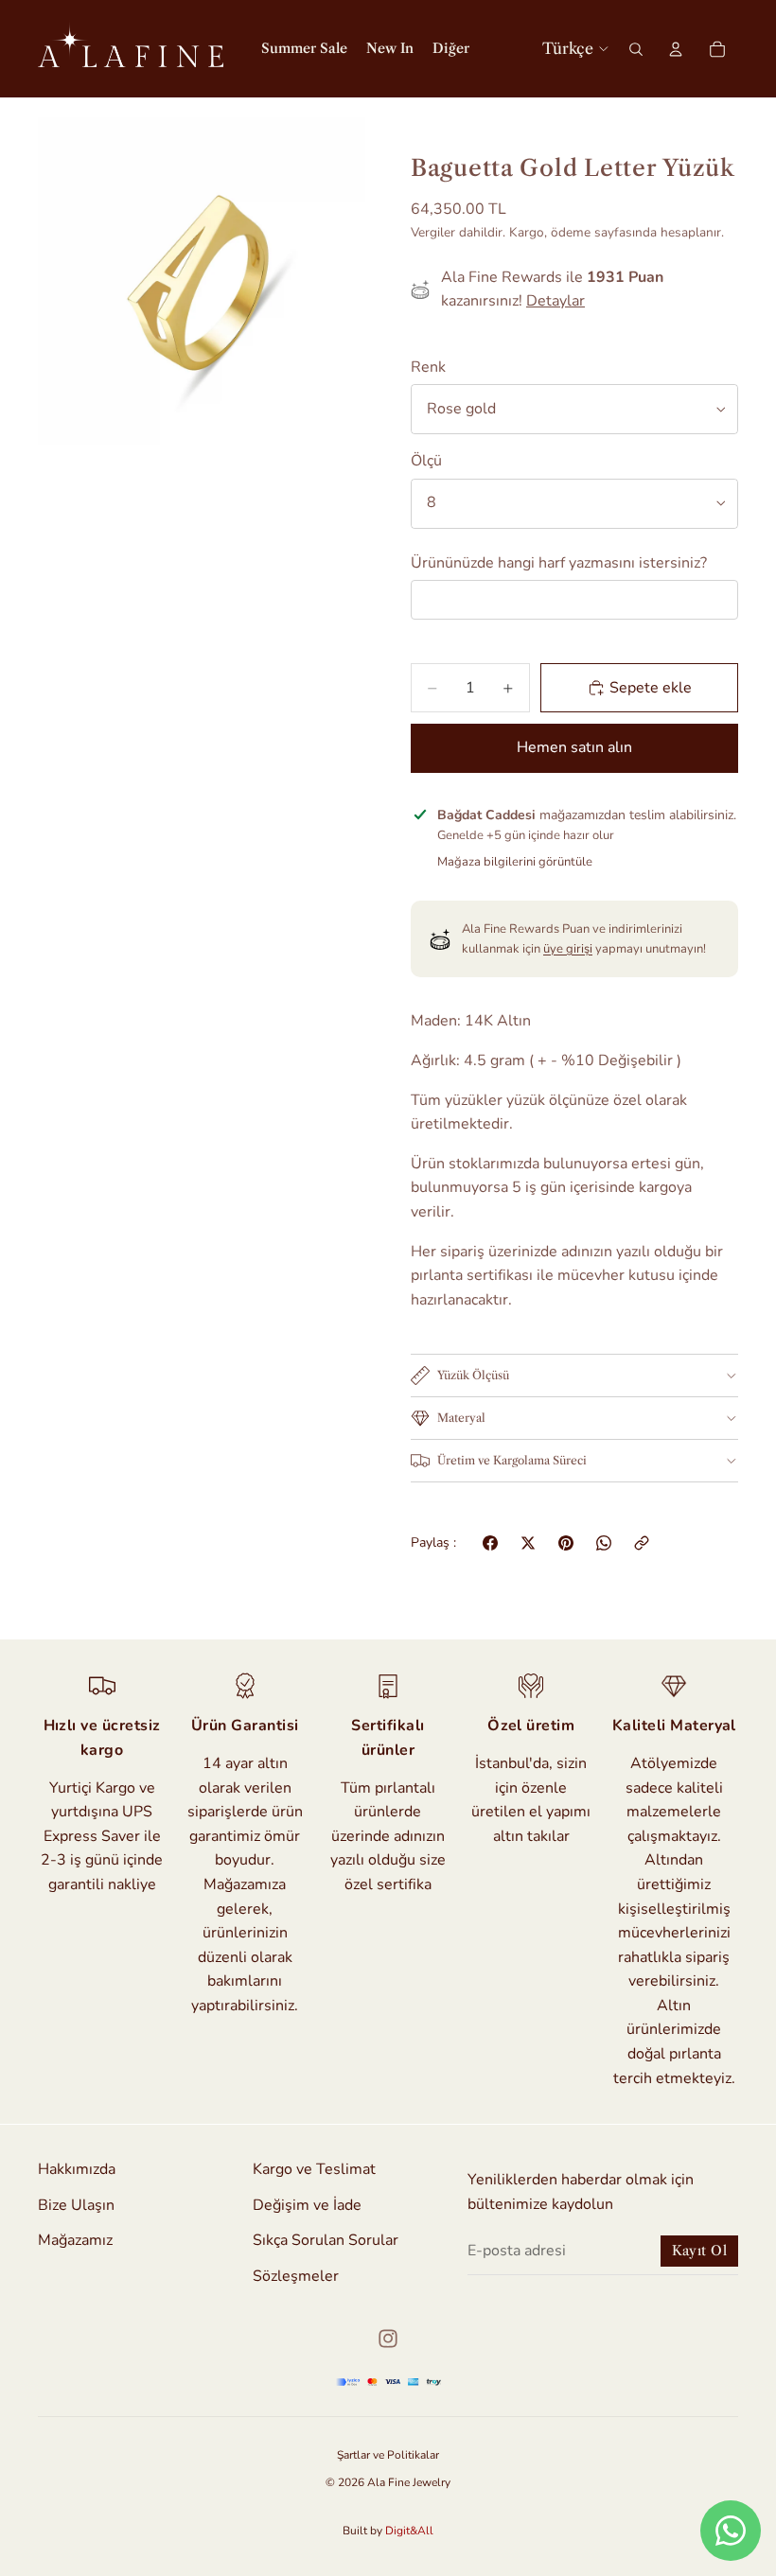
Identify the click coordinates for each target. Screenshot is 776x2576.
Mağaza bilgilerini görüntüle (515, 862)
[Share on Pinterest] (566, 1543)
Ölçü (426, 461)
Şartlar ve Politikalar (388, 2455)
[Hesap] (676, 49)
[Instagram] (388, 2339)
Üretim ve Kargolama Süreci (512, 1460)
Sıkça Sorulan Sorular (326, 2240)
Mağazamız (75, 2240)
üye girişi (568, 949)
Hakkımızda (77, 2169)
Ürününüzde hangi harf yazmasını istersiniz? (559, 563)
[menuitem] (451, 49)
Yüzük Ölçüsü (473, 1375)
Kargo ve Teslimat (314, 2169)
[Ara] (636, 49)
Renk (428, 367)
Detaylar (556, 301)
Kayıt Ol (699, 2251)
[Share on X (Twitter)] (528, 1543)
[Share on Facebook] (490, 1543)
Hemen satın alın (574, 747)
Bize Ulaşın (76, 2204)
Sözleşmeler (296, 2275)
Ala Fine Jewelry (409, 2482)
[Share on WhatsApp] (604, 1543)
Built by (388, 2531)
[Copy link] (642, 1543)
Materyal (461, 1418)
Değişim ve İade (307, 2204)
